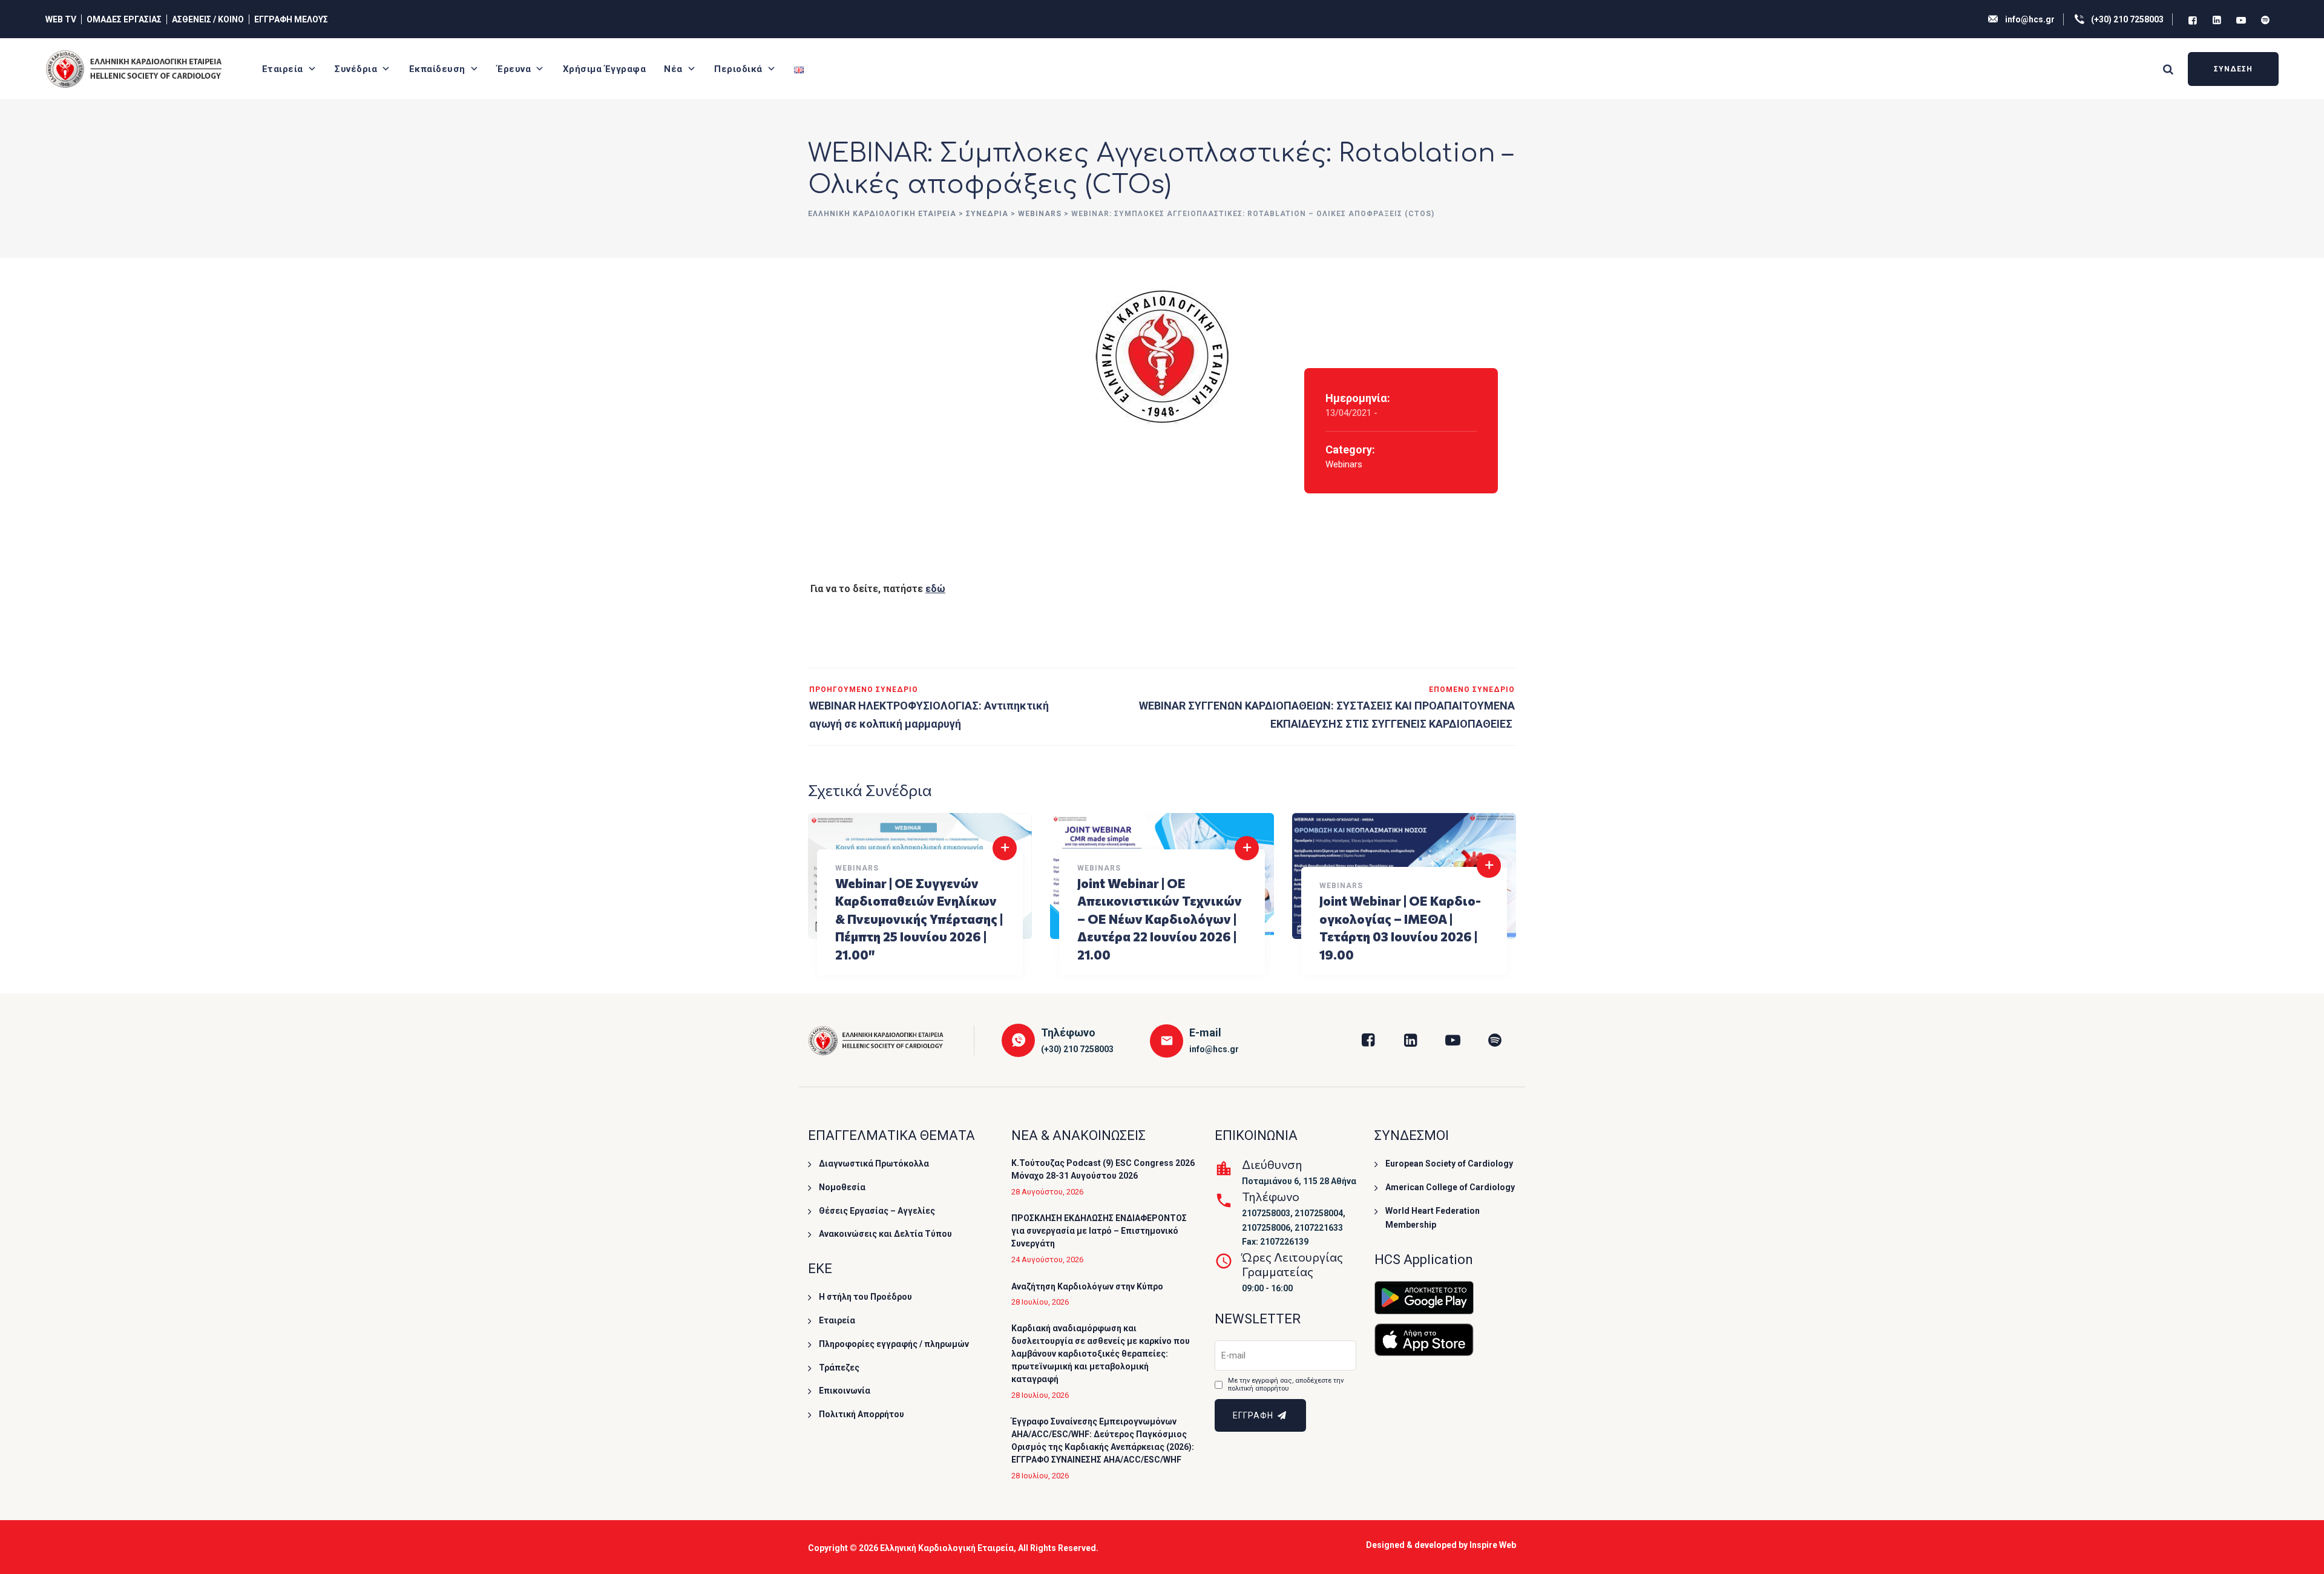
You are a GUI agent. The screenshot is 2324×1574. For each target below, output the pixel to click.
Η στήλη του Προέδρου (865, 1297)
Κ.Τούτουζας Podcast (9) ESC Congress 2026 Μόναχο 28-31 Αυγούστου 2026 (1103, 1169)
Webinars (1344, 464)
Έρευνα (514, 69)
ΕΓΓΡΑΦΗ (1254, 1415)
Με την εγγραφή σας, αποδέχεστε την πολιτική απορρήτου (1286, 1385)
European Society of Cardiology (1449, 1164)
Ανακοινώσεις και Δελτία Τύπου (885, 1234)
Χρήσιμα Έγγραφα (605, 69)
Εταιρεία (283, 69)
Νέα (673, 69)
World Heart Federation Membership (1433, 1218)
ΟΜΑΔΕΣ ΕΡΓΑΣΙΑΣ (124, 19)
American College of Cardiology (1450, 1187)
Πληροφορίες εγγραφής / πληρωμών (894, 1344)
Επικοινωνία (845, 1391)
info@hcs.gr (2030, 19)
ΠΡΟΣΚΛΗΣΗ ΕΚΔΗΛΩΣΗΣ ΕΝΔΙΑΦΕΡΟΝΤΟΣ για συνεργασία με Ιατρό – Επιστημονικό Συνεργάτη (1099, 1231)
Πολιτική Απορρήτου (862, 1414)
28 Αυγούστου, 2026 (1047, 1192)
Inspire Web (1493, 1545)
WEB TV (61, 19)
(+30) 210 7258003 (2127, 19)
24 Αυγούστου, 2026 (1047, 1260)
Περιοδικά (738, 69)
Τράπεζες (839, 1368)
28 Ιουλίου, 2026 (1040, 1302)
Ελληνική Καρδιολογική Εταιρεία (947, 1548)
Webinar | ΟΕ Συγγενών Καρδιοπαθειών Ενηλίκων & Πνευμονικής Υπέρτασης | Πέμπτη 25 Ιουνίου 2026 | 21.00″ (919, 919)
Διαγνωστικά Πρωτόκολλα (874, 1164)
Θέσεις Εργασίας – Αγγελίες (877, 1211)
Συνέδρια (356, 69)
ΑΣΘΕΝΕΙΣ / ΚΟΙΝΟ (208, 19)
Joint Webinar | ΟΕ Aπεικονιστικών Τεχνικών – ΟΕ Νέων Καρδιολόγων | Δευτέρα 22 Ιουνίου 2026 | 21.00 (1160, 919)
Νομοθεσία (842, 1187)
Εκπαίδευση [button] (437, 69)
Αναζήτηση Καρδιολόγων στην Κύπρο (1087, 1286)
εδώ (935, 589)
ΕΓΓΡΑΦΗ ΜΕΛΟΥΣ (291, 19)
